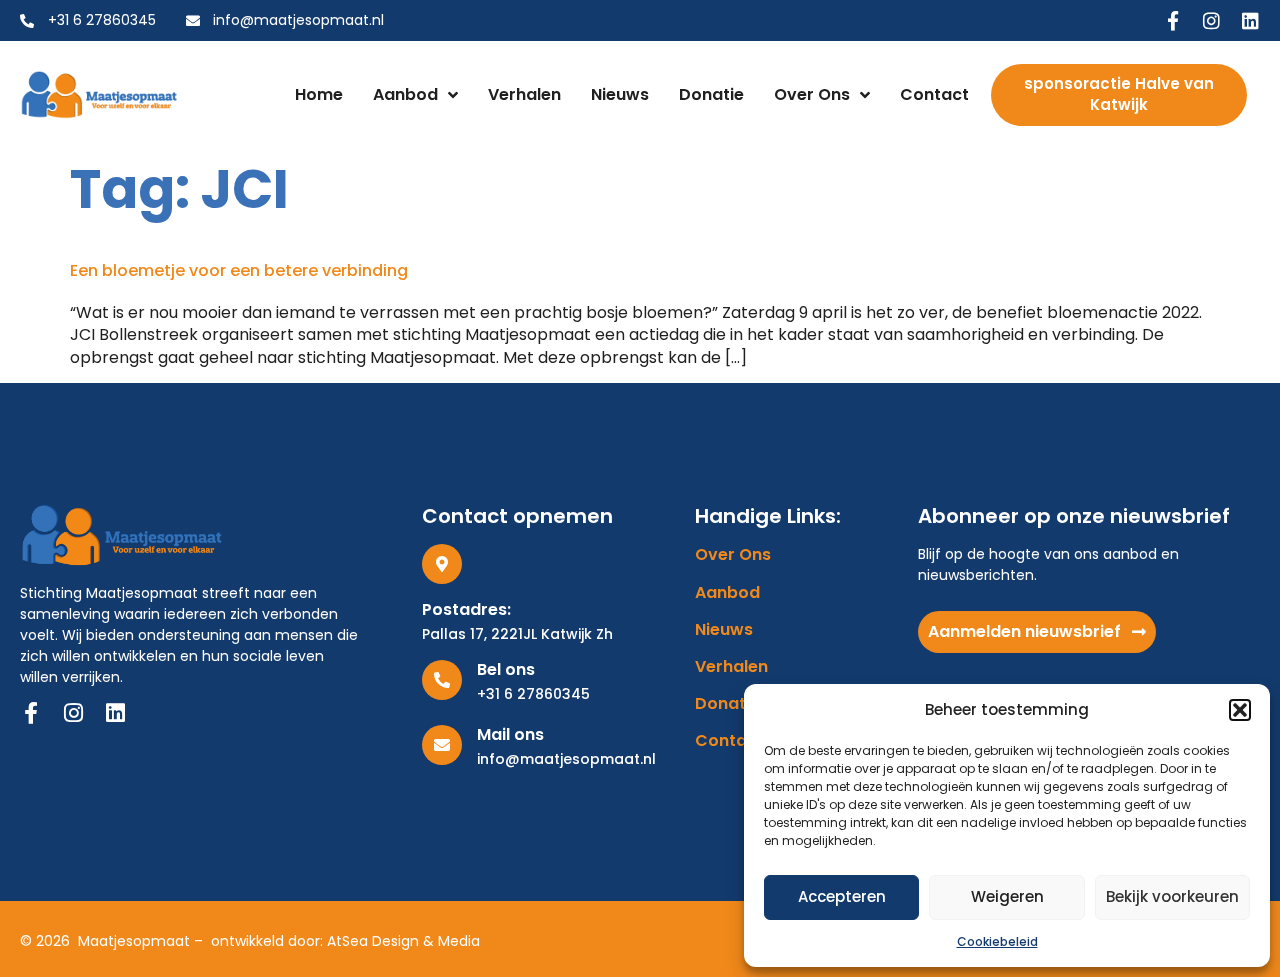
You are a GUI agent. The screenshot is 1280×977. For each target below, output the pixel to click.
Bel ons (506, 669)
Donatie (711, 94)
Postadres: (466, 609)
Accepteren (842, 896)
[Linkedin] (1250, 20)
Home (319, 94)
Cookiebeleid (997, 941)
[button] (1240, 710)
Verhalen (524, 94)
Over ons (812, 94)
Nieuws (620, 94)
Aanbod (405, 94)
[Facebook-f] (1172, 20)
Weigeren (1007, 896)
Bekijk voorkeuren (1172, 896)
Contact (934, 94)
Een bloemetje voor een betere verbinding (239, 270)
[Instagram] (1211, 20)
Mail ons (510, 734)
